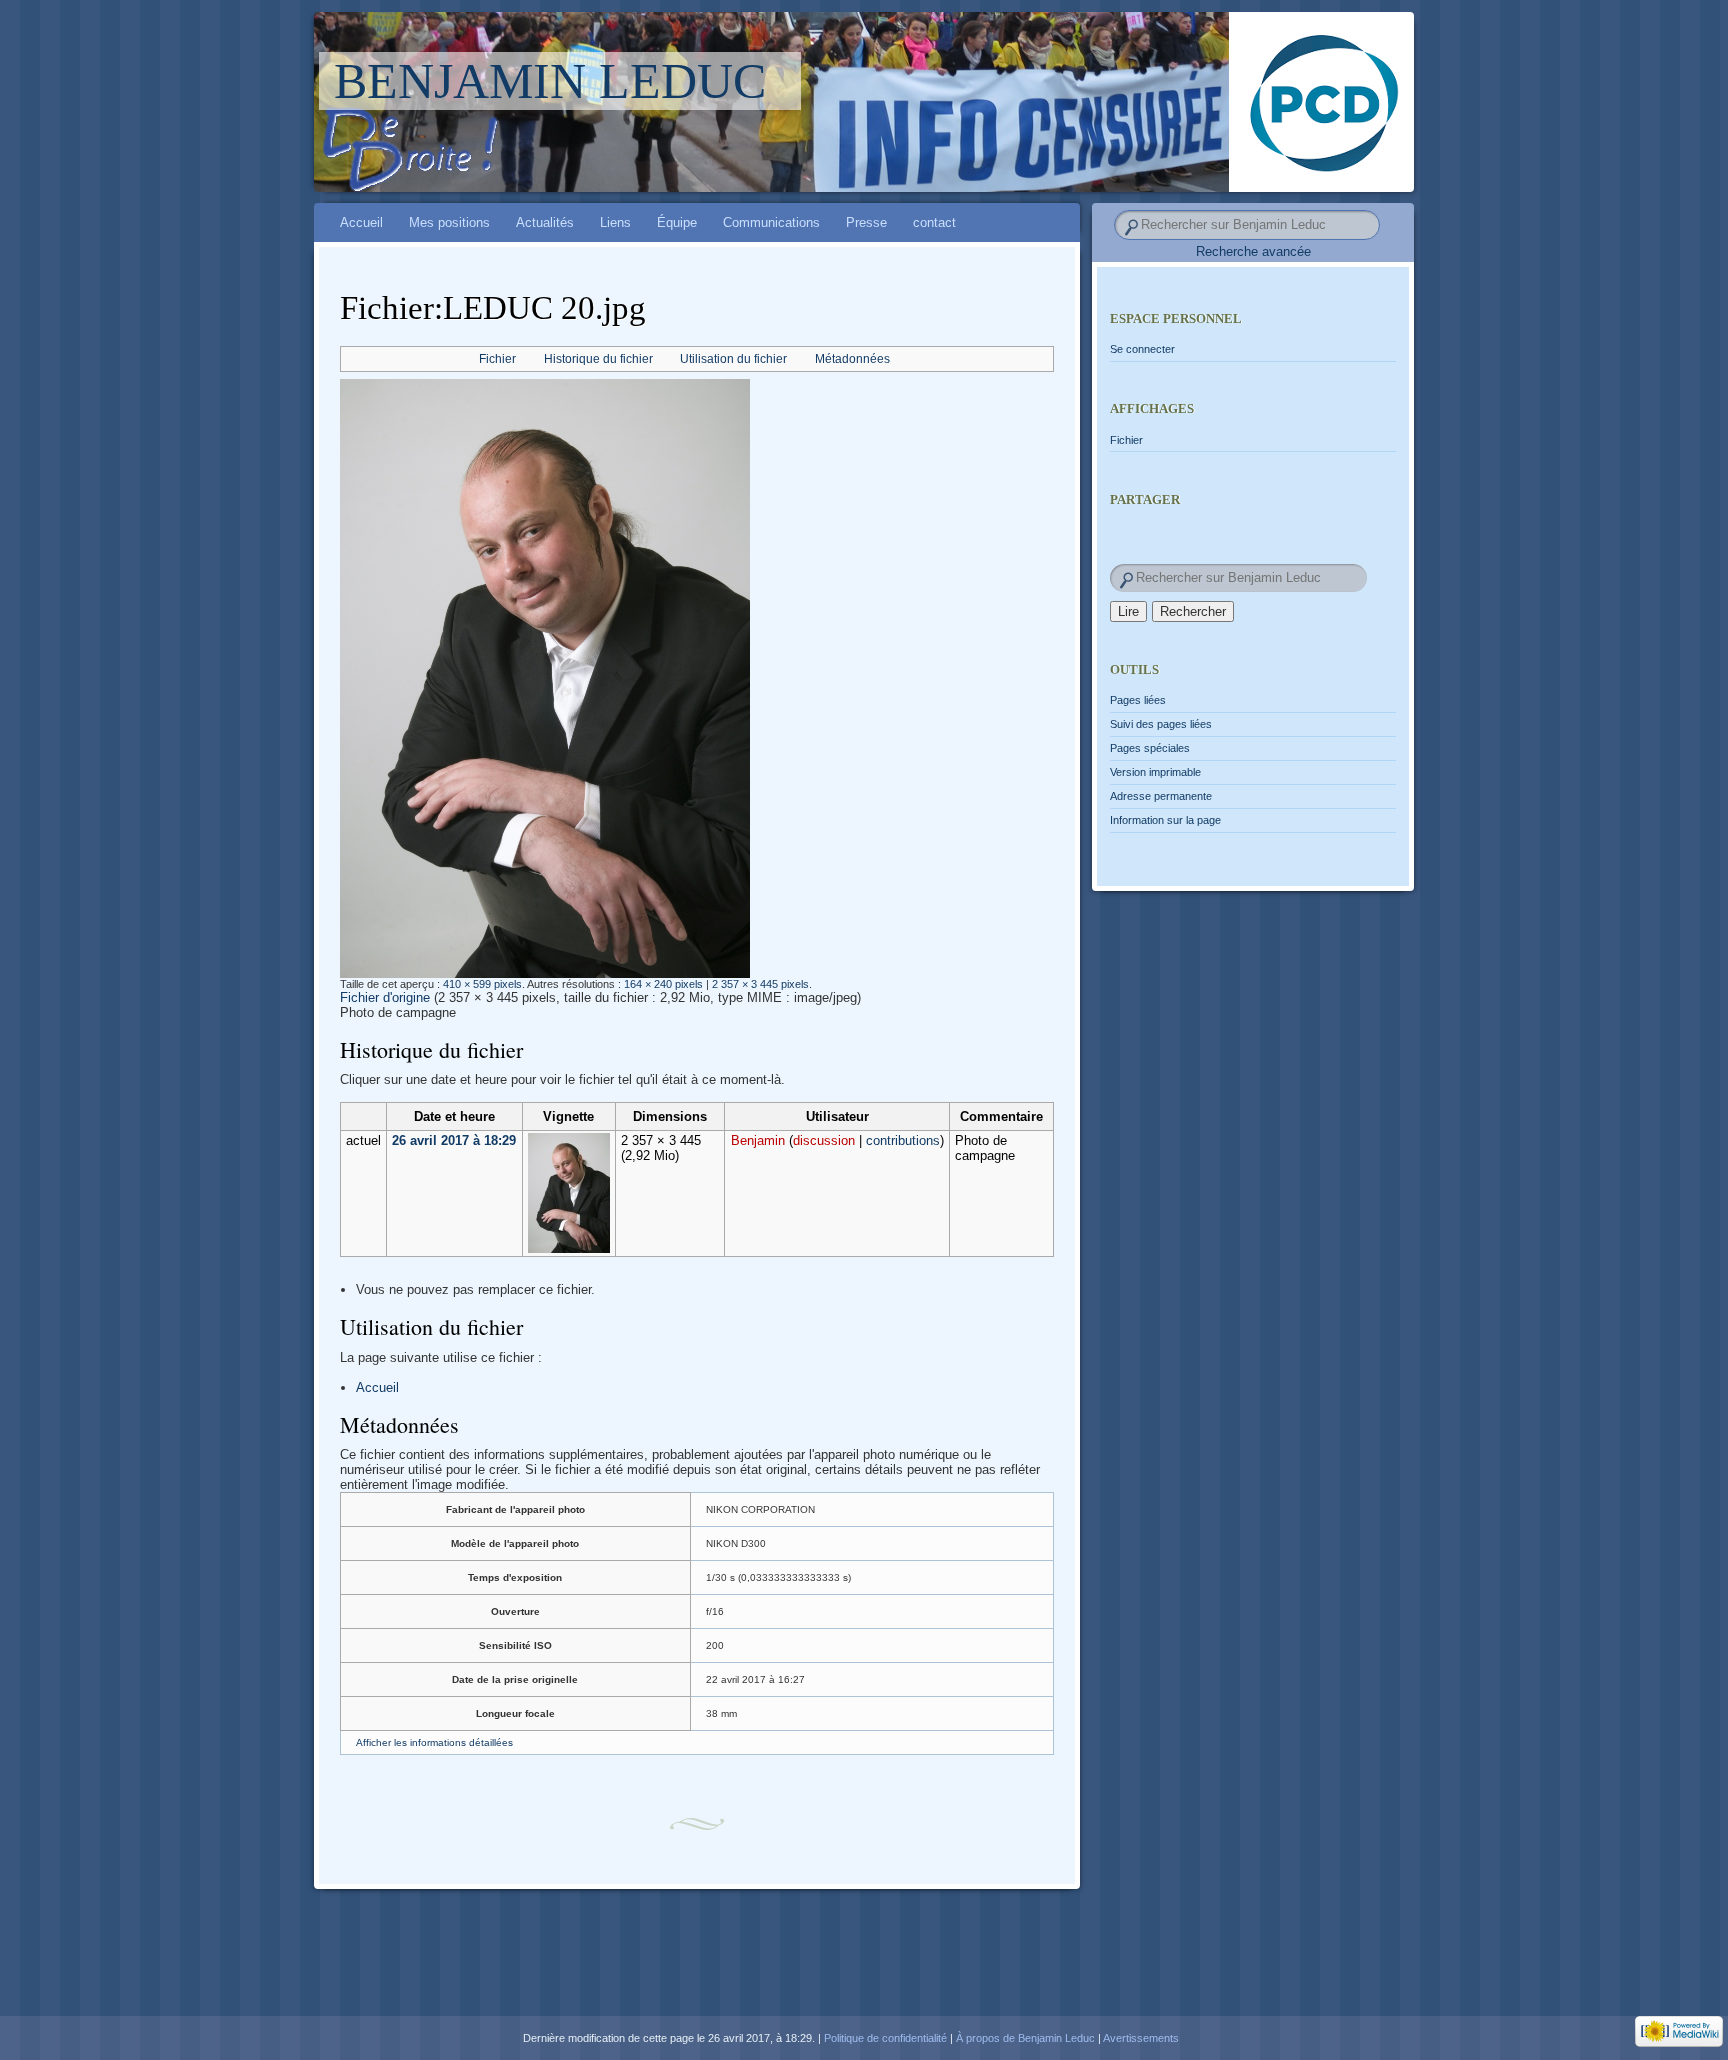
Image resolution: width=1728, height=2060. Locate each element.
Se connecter (1142, 349)
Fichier (497, 359)
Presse (866, 222)
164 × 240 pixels (663, 984)
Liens (615, 222)
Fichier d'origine (385, 997)
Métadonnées (852, 359)
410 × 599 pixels (482, 984)
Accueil (361, 222)
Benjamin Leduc (550, 81)
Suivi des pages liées (1161, 724)
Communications (771, 222)
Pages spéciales (1150, 748)
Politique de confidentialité (885, 2038)
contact (934, 222)
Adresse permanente (1161, 796)
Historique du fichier (598, 359)
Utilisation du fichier (733, 359)
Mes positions (449, 222)
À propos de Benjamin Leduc (1025, 2038)
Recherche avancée (1253, 251)
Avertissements (1141, 2038)
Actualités (545, 222)
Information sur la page (1165, 820)
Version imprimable (1155, 772)
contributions (903, 1140)
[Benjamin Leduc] (1005, 102)
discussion (824, 1140)
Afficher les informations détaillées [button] (434, 1742)
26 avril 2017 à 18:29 (454, 1140)
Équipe (677, 222)
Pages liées (1138, 700)
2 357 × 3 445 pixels (760, 984)
